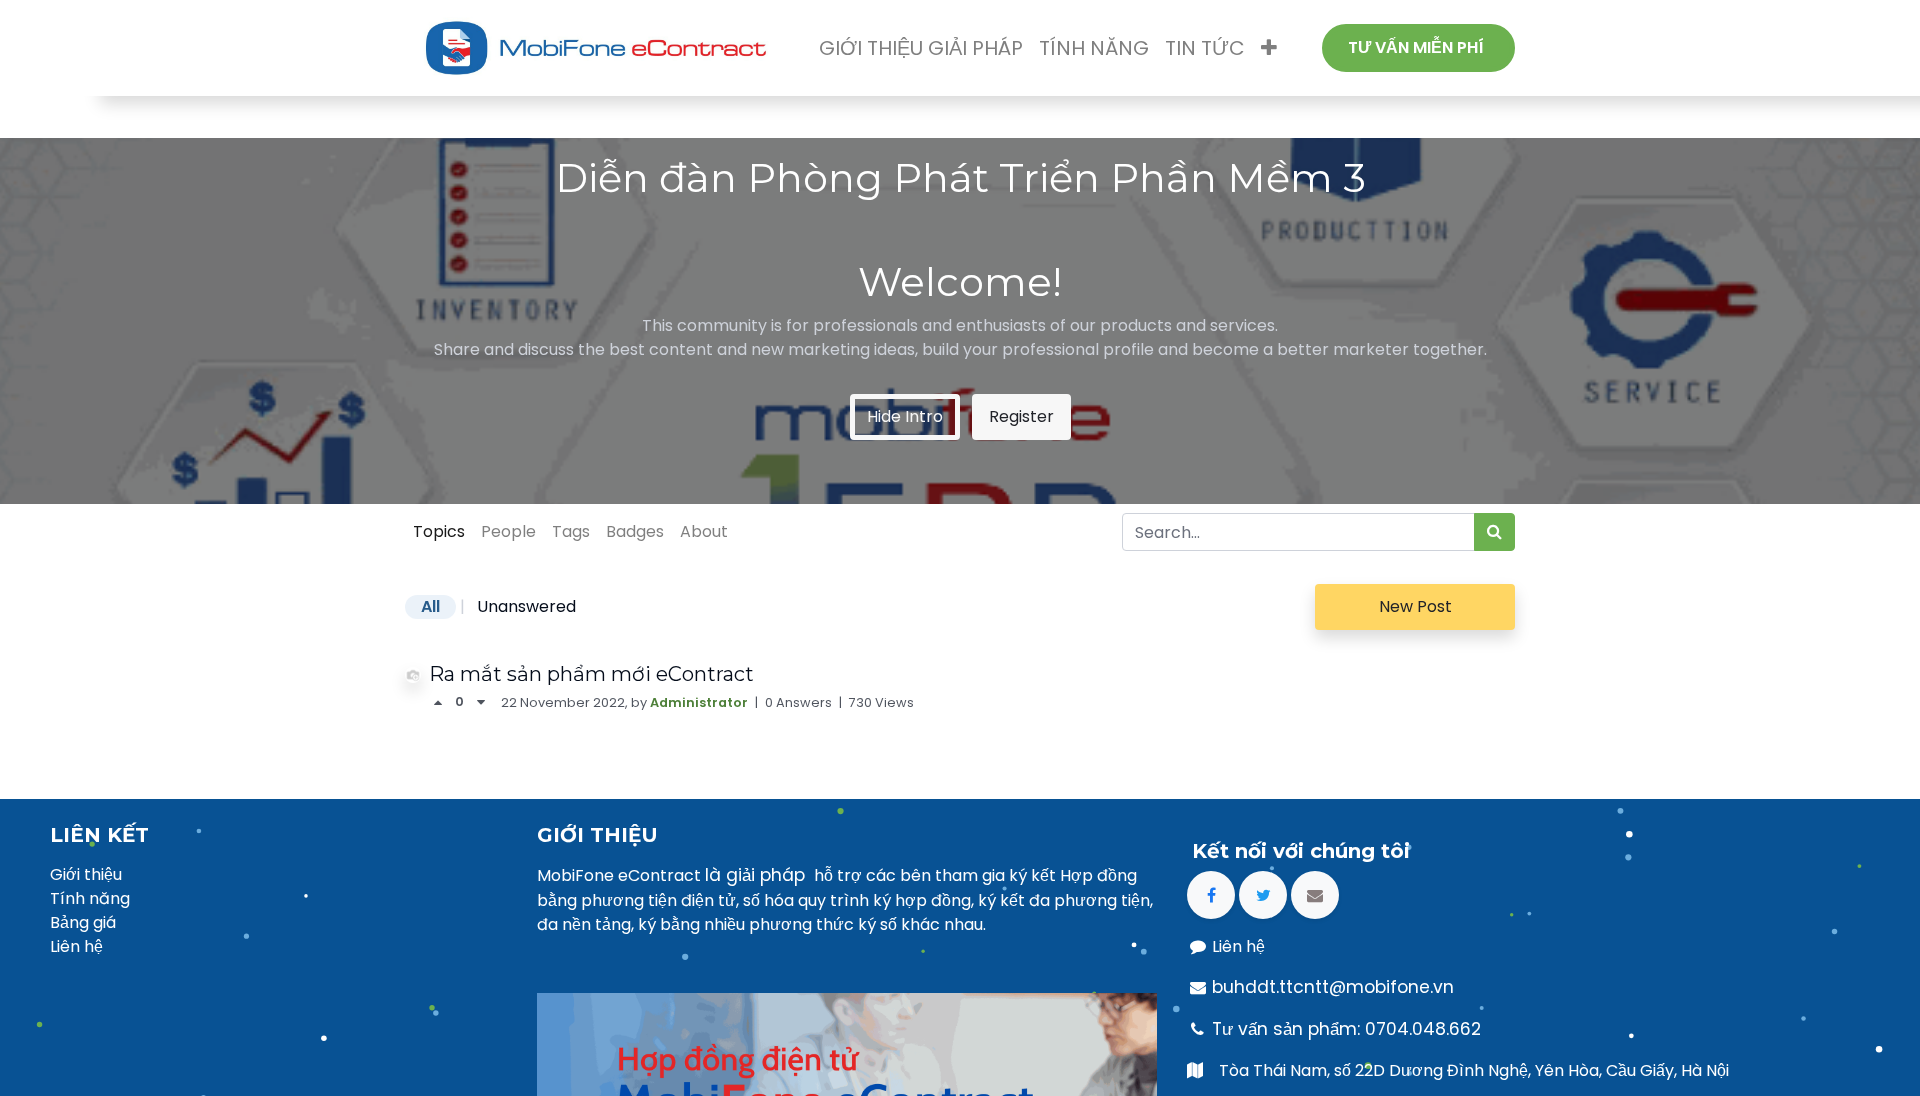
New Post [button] (1415, 606)
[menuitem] (921, 48)
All (430, 606)
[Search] (1494, 532)
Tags (571, 531)
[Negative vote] (481, 702)
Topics (439, 531)
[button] (1269, 48)
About (704, 531)
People (508, 531)
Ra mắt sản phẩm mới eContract (591, 674)
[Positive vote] (442, 702)
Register (1021, 416)
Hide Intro (905, 416)
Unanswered (526, 606)
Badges (635, 531)
